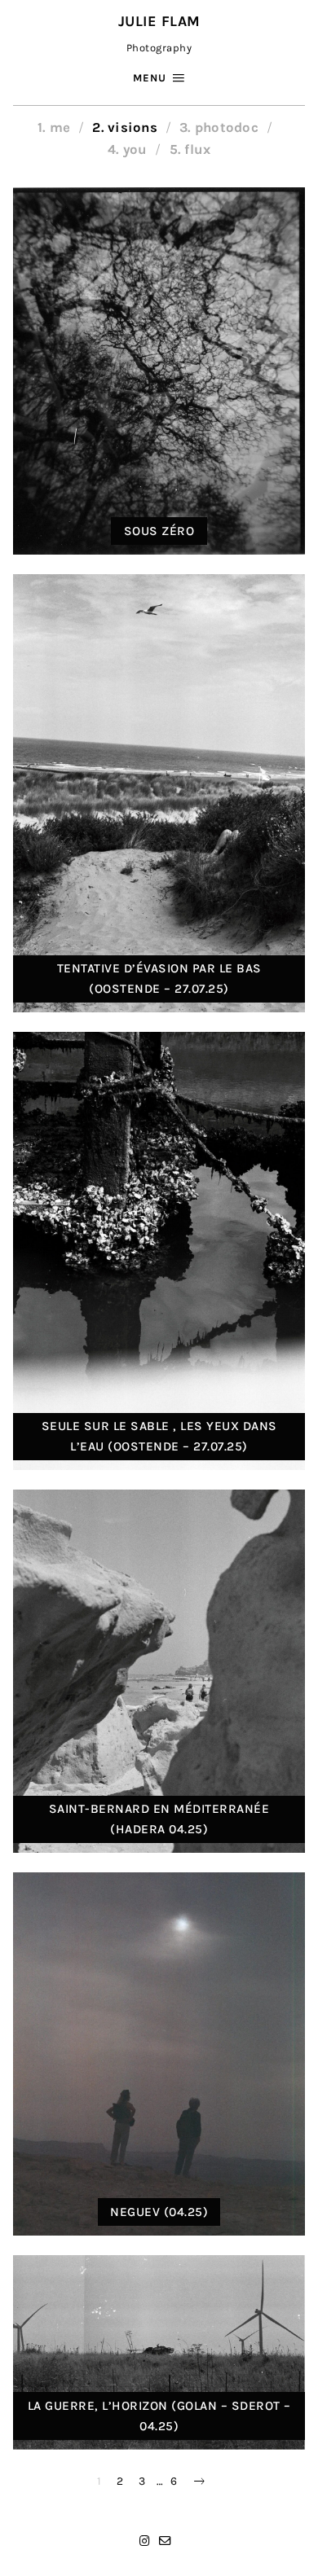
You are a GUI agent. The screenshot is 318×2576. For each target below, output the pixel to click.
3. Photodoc (219, 127)
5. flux (190, 149)
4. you (128, 149)
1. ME (54, 127)
